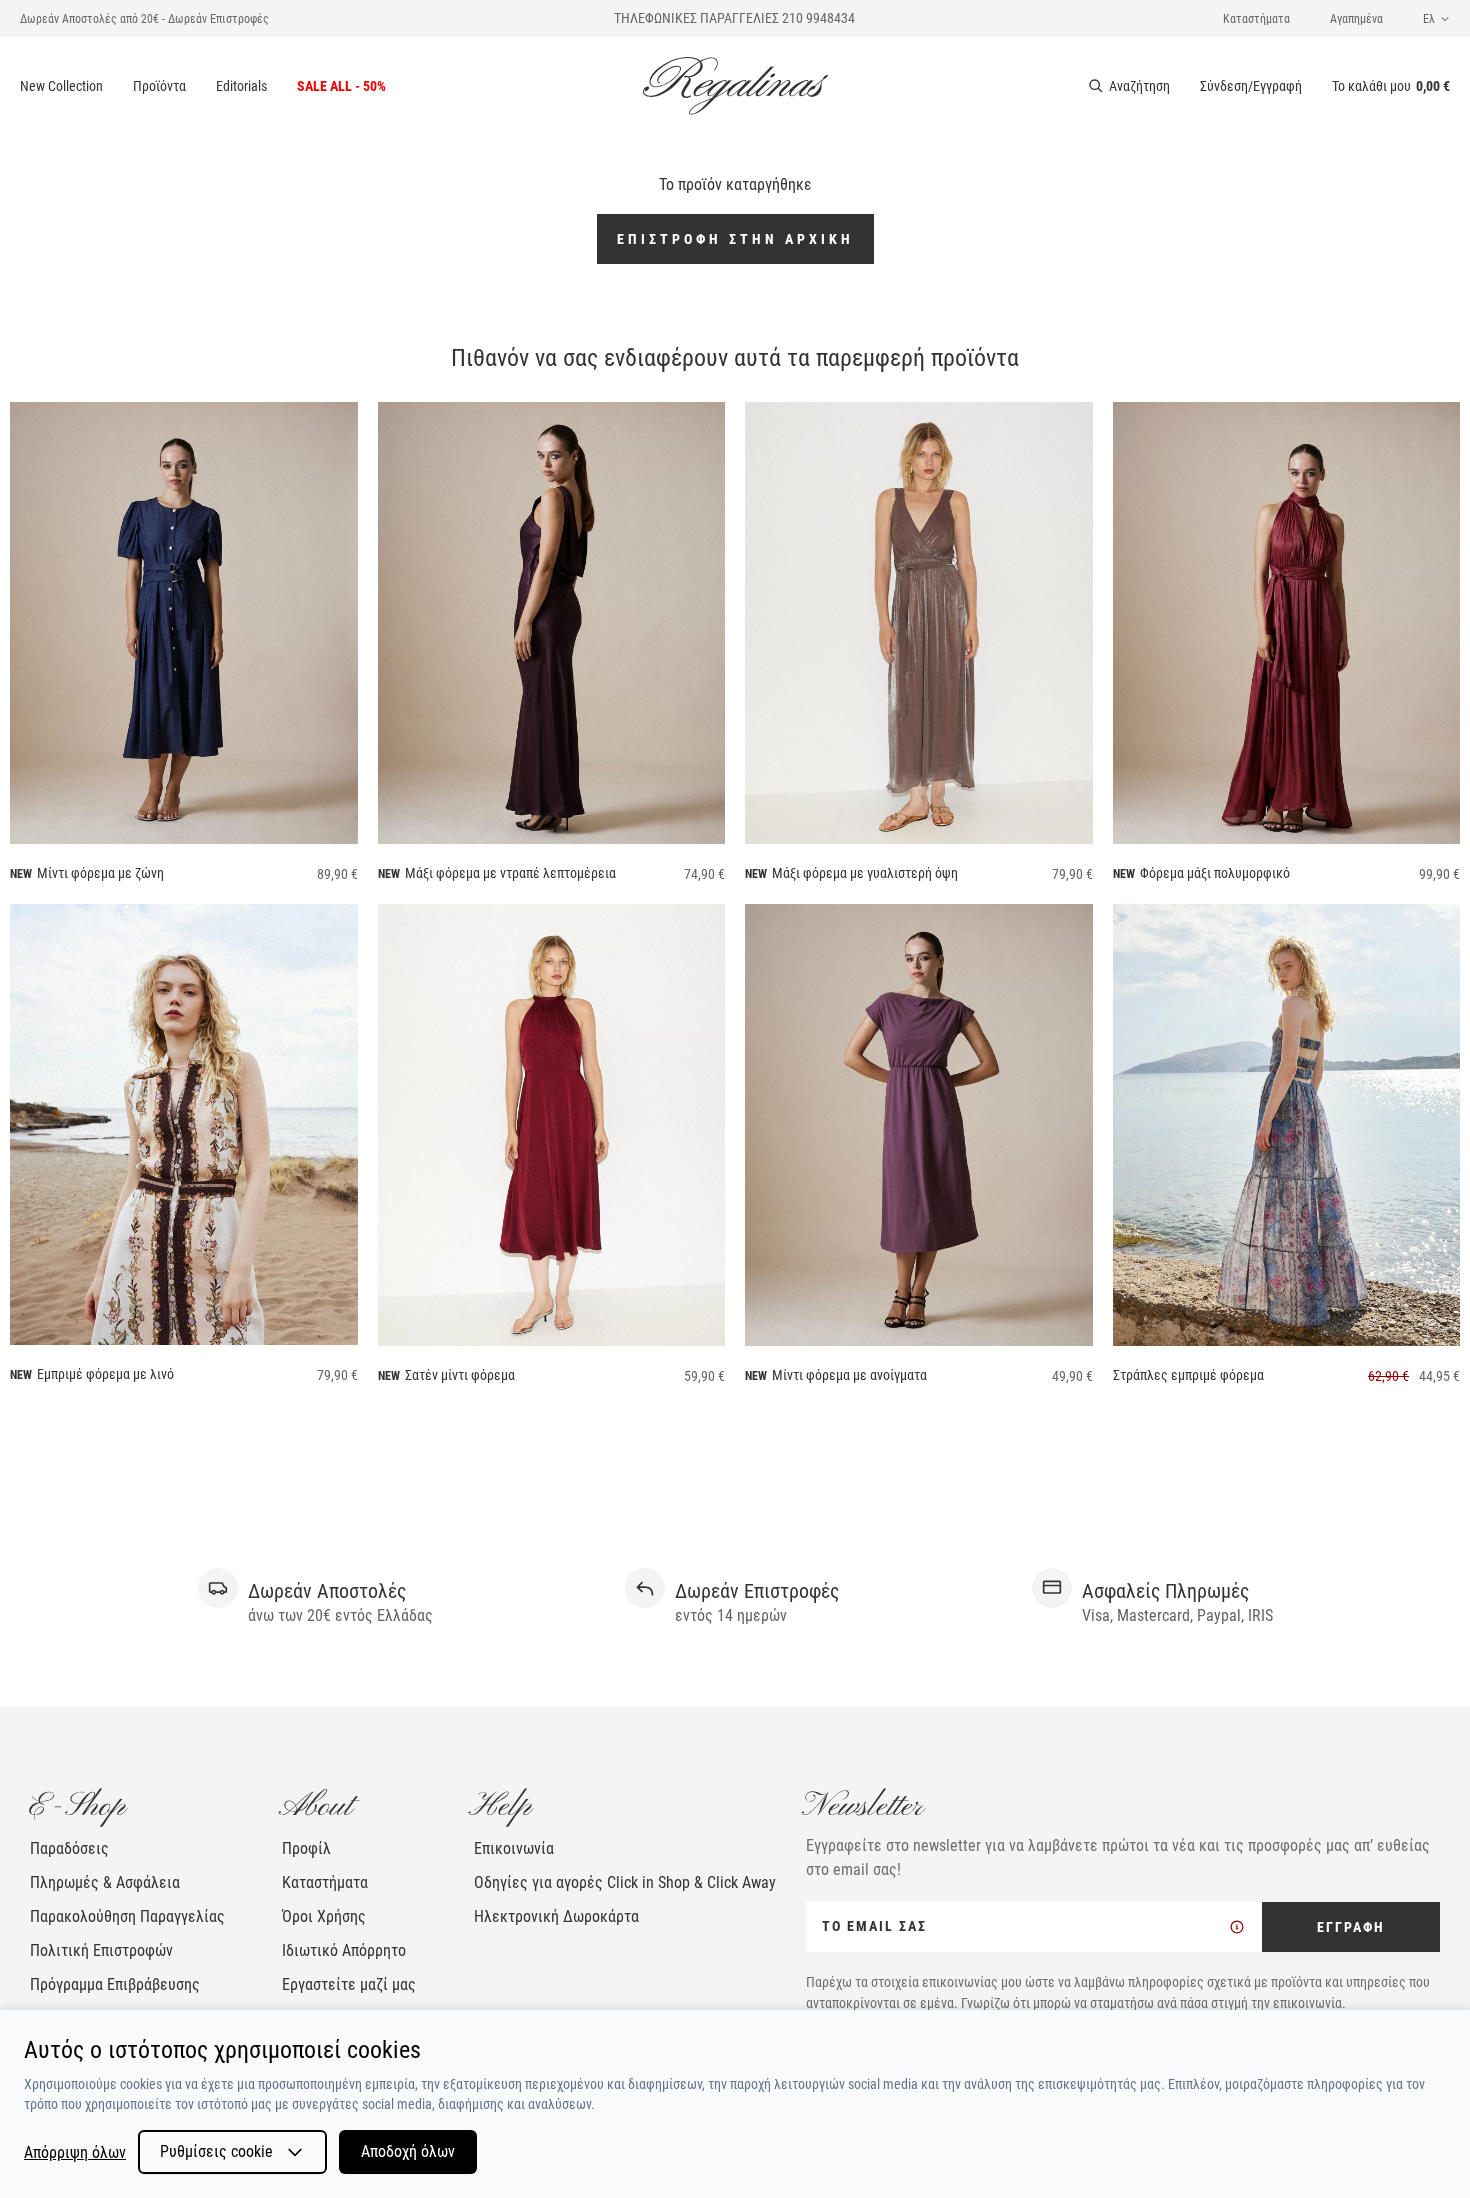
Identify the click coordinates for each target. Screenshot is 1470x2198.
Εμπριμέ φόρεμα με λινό (105, 1374)
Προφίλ (306, 1848)
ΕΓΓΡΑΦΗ (1351, 1927)
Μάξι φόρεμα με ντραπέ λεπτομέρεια (510, 873)
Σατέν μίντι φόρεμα (460, 1375)
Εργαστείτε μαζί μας (349, 1984)
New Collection (61, 86)
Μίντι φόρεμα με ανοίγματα (849, 1375)
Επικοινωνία (514, 1848)
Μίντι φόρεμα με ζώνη (100, 873)
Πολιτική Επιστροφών (101, 1950)
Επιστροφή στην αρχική (735, 239)
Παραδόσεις (69, 1848)
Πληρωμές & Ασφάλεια (105, 1882)
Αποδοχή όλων (408, 2151)
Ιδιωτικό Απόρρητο (344, 1950)
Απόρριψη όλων (75, 2152)
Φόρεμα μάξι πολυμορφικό (1215, 873)
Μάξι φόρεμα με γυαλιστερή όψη (865, 873)
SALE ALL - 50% (341, 86)
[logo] (735, 86)
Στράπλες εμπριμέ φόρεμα (1188, 1375)
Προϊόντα (159, 86)
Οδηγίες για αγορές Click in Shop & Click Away (625, 1882)
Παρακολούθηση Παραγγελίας (127, 1916)
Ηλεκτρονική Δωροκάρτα (556, 1916)
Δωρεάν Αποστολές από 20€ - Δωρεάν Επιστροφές (144, 19)
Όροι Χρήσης (324, 1916)
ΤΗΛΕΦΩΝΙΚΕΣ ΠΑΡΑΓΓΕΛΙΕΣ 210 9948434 (734, 18)
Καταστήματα (1256, 19)
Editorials (241, 86)
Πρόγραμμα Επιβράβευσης (115, 1984)
